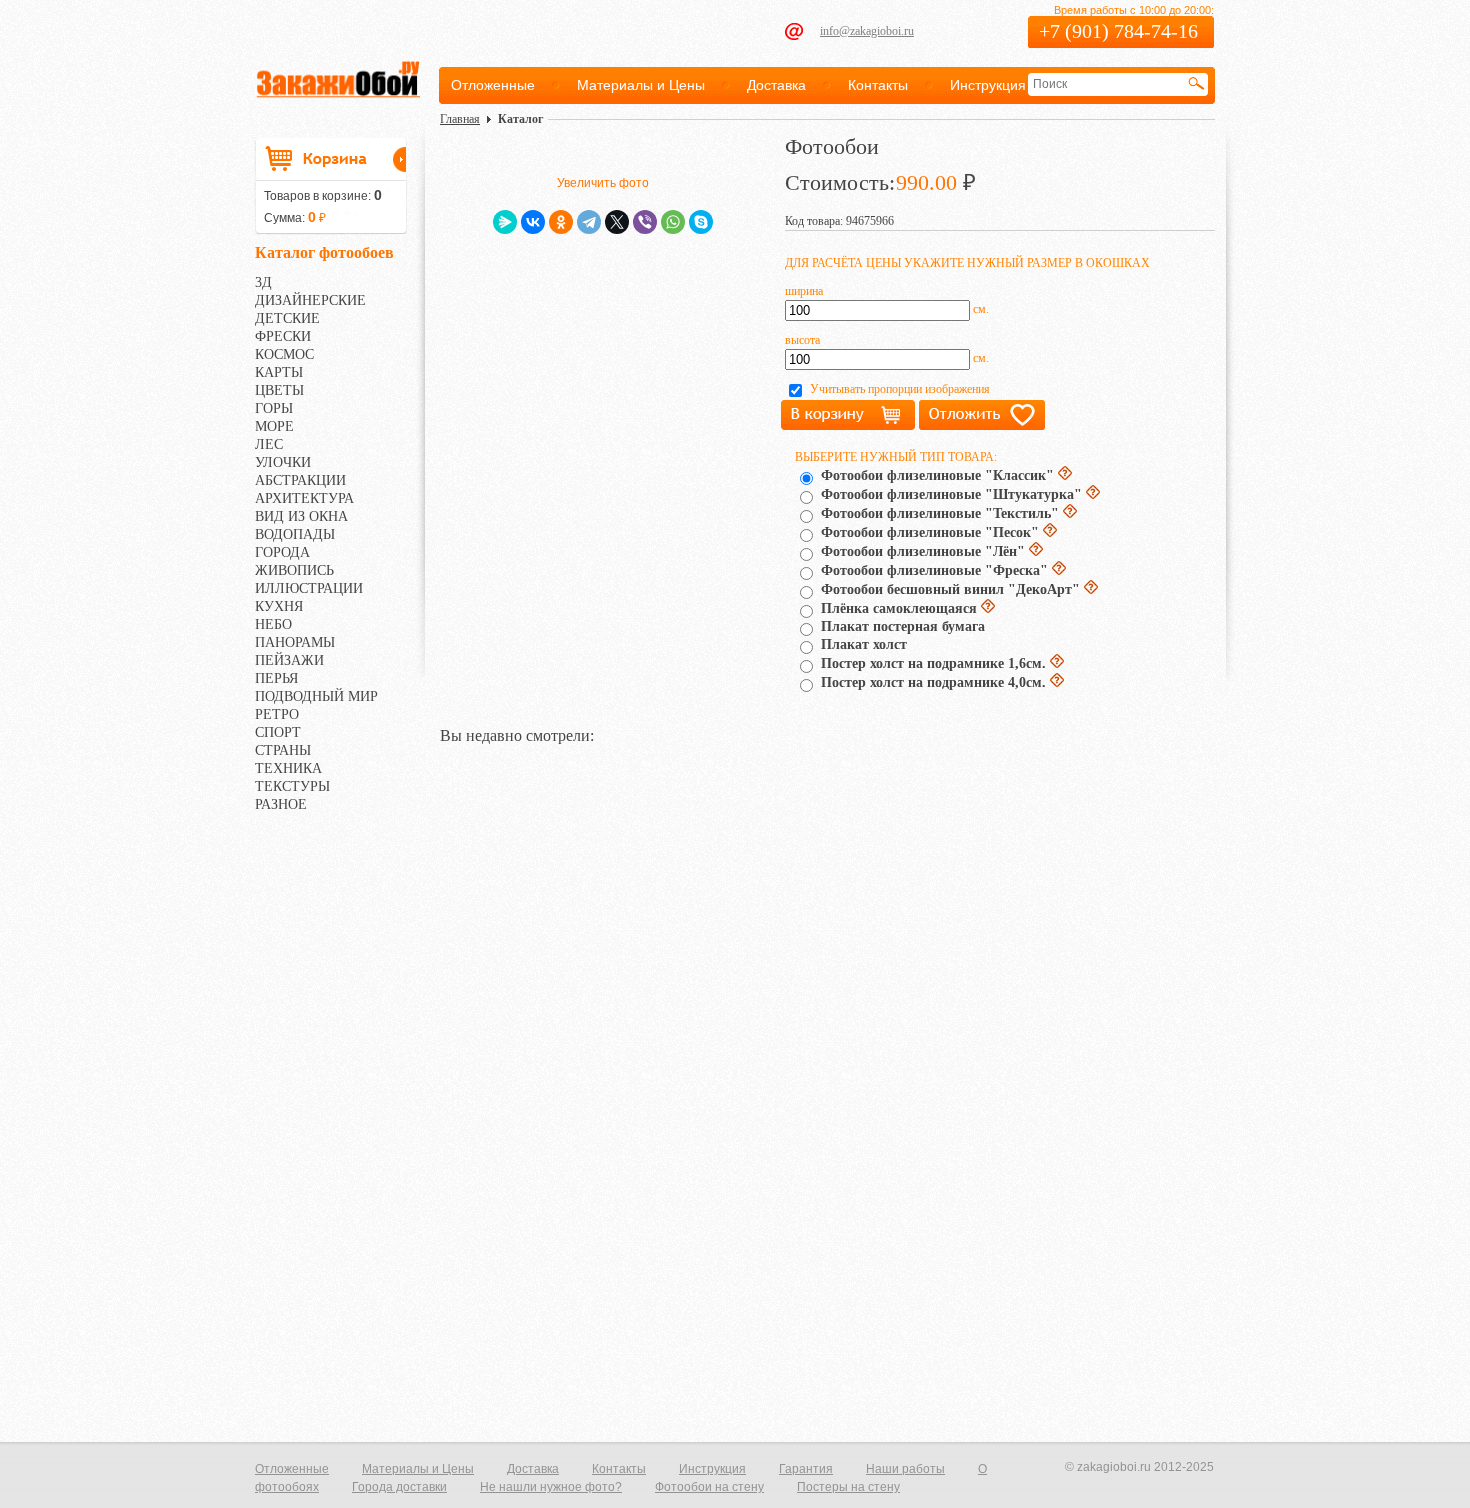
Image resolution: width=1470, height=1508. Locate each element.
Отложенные (493, 85)
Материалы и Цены (641, 85)
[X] (617, 222)
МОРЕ (274, 426)
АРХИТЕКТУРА (304, 498)
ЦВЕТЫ (279, 390)
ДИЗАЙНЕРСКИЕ (310, 300)
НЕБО (273, 624)
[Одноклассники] (561, 222)
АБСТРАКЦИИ (300, 480)
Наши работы (905, 1469)
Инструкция (988, 85)
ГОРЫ (274, 408)
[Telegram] (589, 222)
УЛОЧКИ (283, 462)
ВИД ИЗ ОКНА (301, 516)
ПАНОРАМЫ (295, 642)
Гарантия (806, 1469)
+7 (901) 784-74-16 (1118, 31)
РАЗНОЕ (281, 804)
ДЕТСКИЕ (287, 318)
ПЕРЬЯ (276, 678)
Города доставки (399, 1487)
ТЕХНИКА (288, 768)
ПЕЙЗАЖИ (289, 660)
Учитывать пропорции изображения (900, 389)
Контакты (878, 85)
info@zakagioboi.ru (867, 31)
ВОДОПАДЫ (295, 534)
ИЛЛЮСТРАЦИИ (309, 588)
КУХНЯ (279, 606)
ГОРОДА (282, 552)
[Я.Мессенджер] (505, 222)
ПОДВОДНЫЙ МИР (316, 696)
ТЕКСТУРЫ (292, 786)
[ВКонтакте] (533, 222)
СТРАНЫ (283, 750)
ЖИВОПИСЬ (294, 570)
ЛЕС (269, 444)
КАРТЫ (279, 372)
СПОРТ (278, 732)
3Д (263, 282)
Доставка (776, 85)
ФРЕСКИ (283, 336)
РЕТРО (277, 714)
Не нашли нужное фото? (551, 1487)
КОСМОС (284, 354)
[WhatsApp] (673, 222)
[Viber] (645, 222)
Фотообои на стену (709, 1487)
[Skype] (701, 222)
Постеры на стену (848, 1487)
